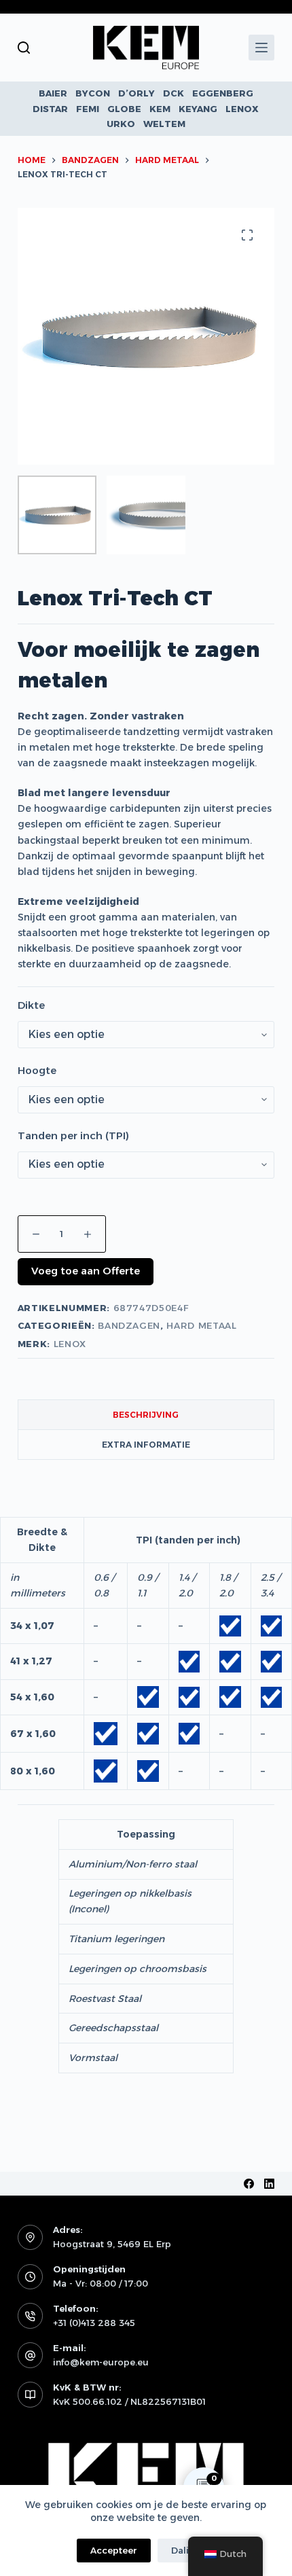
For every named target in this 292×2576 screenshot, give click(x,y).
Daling (186, 2550)
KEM (160, 109)
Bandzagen (129, 1325)
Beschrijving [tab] (146, 1415)
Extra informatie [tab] (146, 1445)
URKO (121, 124)
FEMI (88, 109)
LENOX (242, 109)
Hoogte (37, 1070)
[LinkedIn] (269, 2184)
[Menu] (261, 48)
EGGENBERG (223, 93)
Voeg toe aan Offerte (86, 1271)
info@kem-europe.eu (101, 2362)
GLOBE (124, 109)
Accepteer (114, 2550)
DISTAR (50, 109)
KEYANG (198, 109)
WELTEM (164, 124)
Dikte (31, 1005)
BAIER (53, 93)
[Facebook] (249, 2184)
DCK (174, 93)
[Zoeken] (24, 48)
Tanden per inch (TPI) (73, 1135)
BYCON (93, 93)
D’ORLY (136, 93)
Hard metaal (201, 1325)
